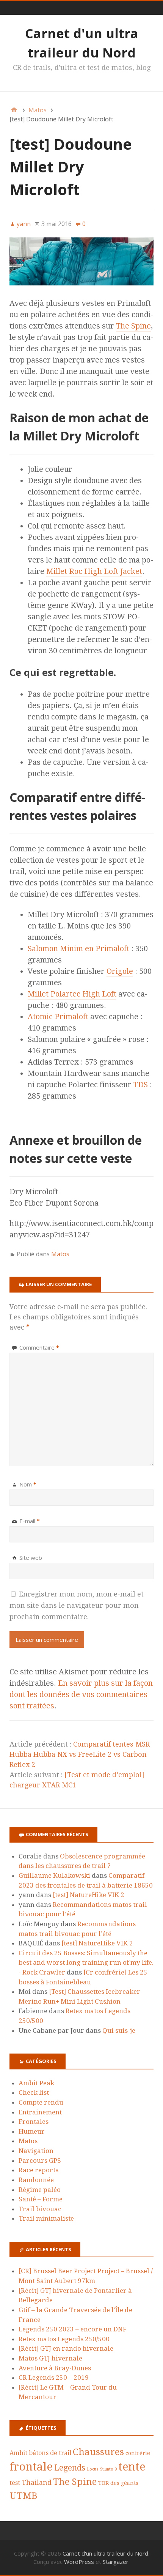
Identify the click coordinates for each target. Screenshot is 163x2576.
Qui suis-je (119, 2030)
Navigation (36, 2151)
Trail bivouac (40, 2209)
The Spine (133, 326)
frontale (31, 2467)
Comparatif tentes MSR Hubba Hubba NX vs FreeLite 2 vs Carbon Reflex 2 (80, 1754)
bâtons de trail (50, 2453)
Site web (31, 1558)
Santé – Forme (41, 2199)
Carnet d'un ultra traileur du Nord (105, 2553)
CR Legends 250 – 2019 (54, 2378)
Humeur (32, 2131)
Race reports (38, 2170)
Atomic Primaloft (58, 1017)
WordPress (79, 2562)
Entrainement (40, 2112)
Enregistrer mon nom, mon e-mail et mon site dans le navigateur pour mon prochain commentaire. (77, 1605)
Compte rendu (41, 2102)
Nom (28, 1484)
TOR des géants (118, 2483)
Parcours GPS (40, 2161)
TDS (141, 1085)
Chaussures (98, 2452)
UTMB (24, 2496)
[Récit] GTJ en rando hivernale (66, 2348)
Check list (34, 2092)
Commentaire (39, 1347)
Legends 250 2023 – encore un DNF (73, 2329)
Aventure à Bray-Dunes (55, 2368)
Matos (60, 1254)
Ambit (18, 2453)
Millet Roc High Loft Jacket (94, 571)
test (15, 2483)
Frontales (34, 2122)
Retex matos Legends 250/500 (64, 2339)
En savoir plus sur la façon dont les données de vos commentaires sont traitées (81, 1694)
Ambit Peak (36, 2083)
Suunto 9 (108, 2469)
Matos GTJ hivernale (50, 2358)
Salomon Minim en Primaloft (78, 949)
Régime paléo (40, 2190)
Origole (120, 971)
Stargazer (116, 2562)
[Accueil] (14, 110)
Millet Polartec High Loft (72, 994)
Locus (93, 2469)
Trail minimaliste (46, 2218)
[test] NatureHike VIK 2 (89, 1895)
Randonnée (36, 2180)
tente (132, 2467)
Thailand (37, 2482)
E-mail (30, 1521)
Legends (70, 2468)
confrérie (138, 2453)
